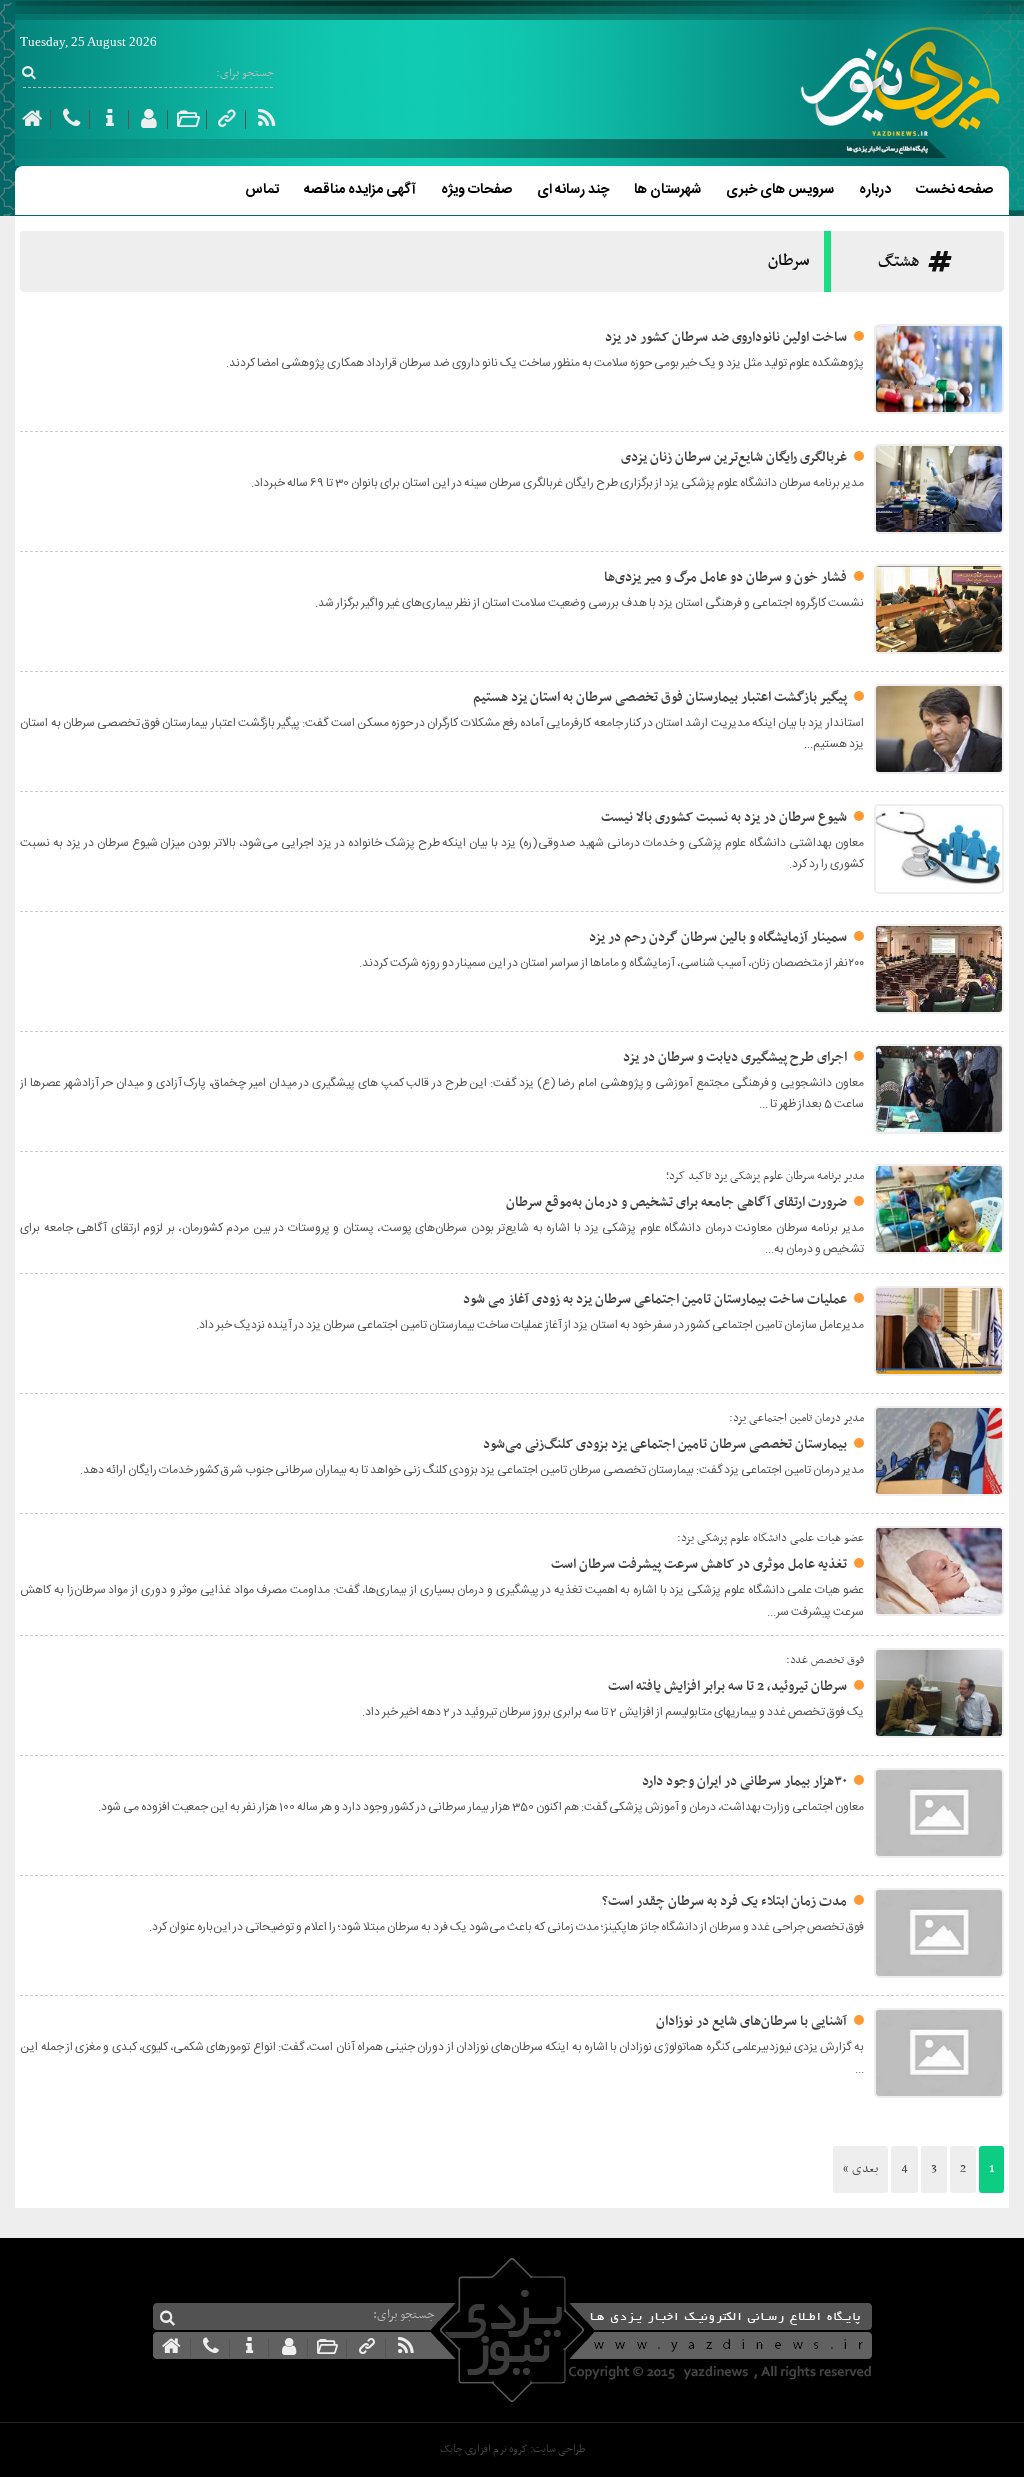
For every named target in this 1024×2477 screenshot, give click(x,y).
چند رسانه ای (573, 190)
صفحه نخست (954, 190)
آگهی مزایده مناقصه (360, 190)
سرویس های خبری (780, 190)
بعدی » (860, 2169)
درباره (875, 190)
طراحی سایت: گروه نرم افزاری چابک (512, 2449)
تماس (262, 190)
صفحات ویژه (476, 190)
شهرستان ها (667, 190)
